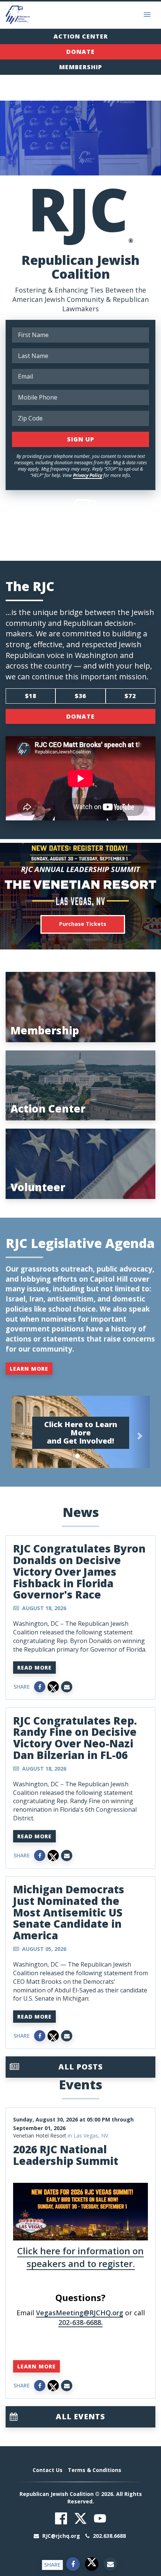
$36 (80, 696)
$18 (31, 696)
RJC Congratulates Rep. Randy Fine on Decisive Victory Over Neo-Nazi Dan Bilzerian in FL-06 (75, 1738)
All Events (80, 2416)
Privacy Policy (88, 475)
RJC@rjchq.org (61, 2536)
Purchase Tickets (83, 924)
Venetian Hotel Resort (40, 2136)
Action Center (81, 36)
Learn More (29, 1369)
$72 (130, 696)
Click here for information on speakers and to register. (80, 2257)
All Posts (81, 2067)
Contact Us (48, 2470)
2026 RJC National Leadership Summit (66, 2155)
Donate (80, 52)
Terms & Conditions (95, 2470)
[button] (22, 1432)
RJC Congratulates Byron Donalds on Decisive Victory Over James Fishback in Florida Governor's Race (79, 1571)
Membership (81, 67)
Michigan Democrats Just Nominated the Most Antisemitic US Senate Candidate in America (69, 1912)
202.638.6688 (109, 2536)
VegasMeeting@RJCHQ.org (80, 2313)
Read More (34, 1668)
